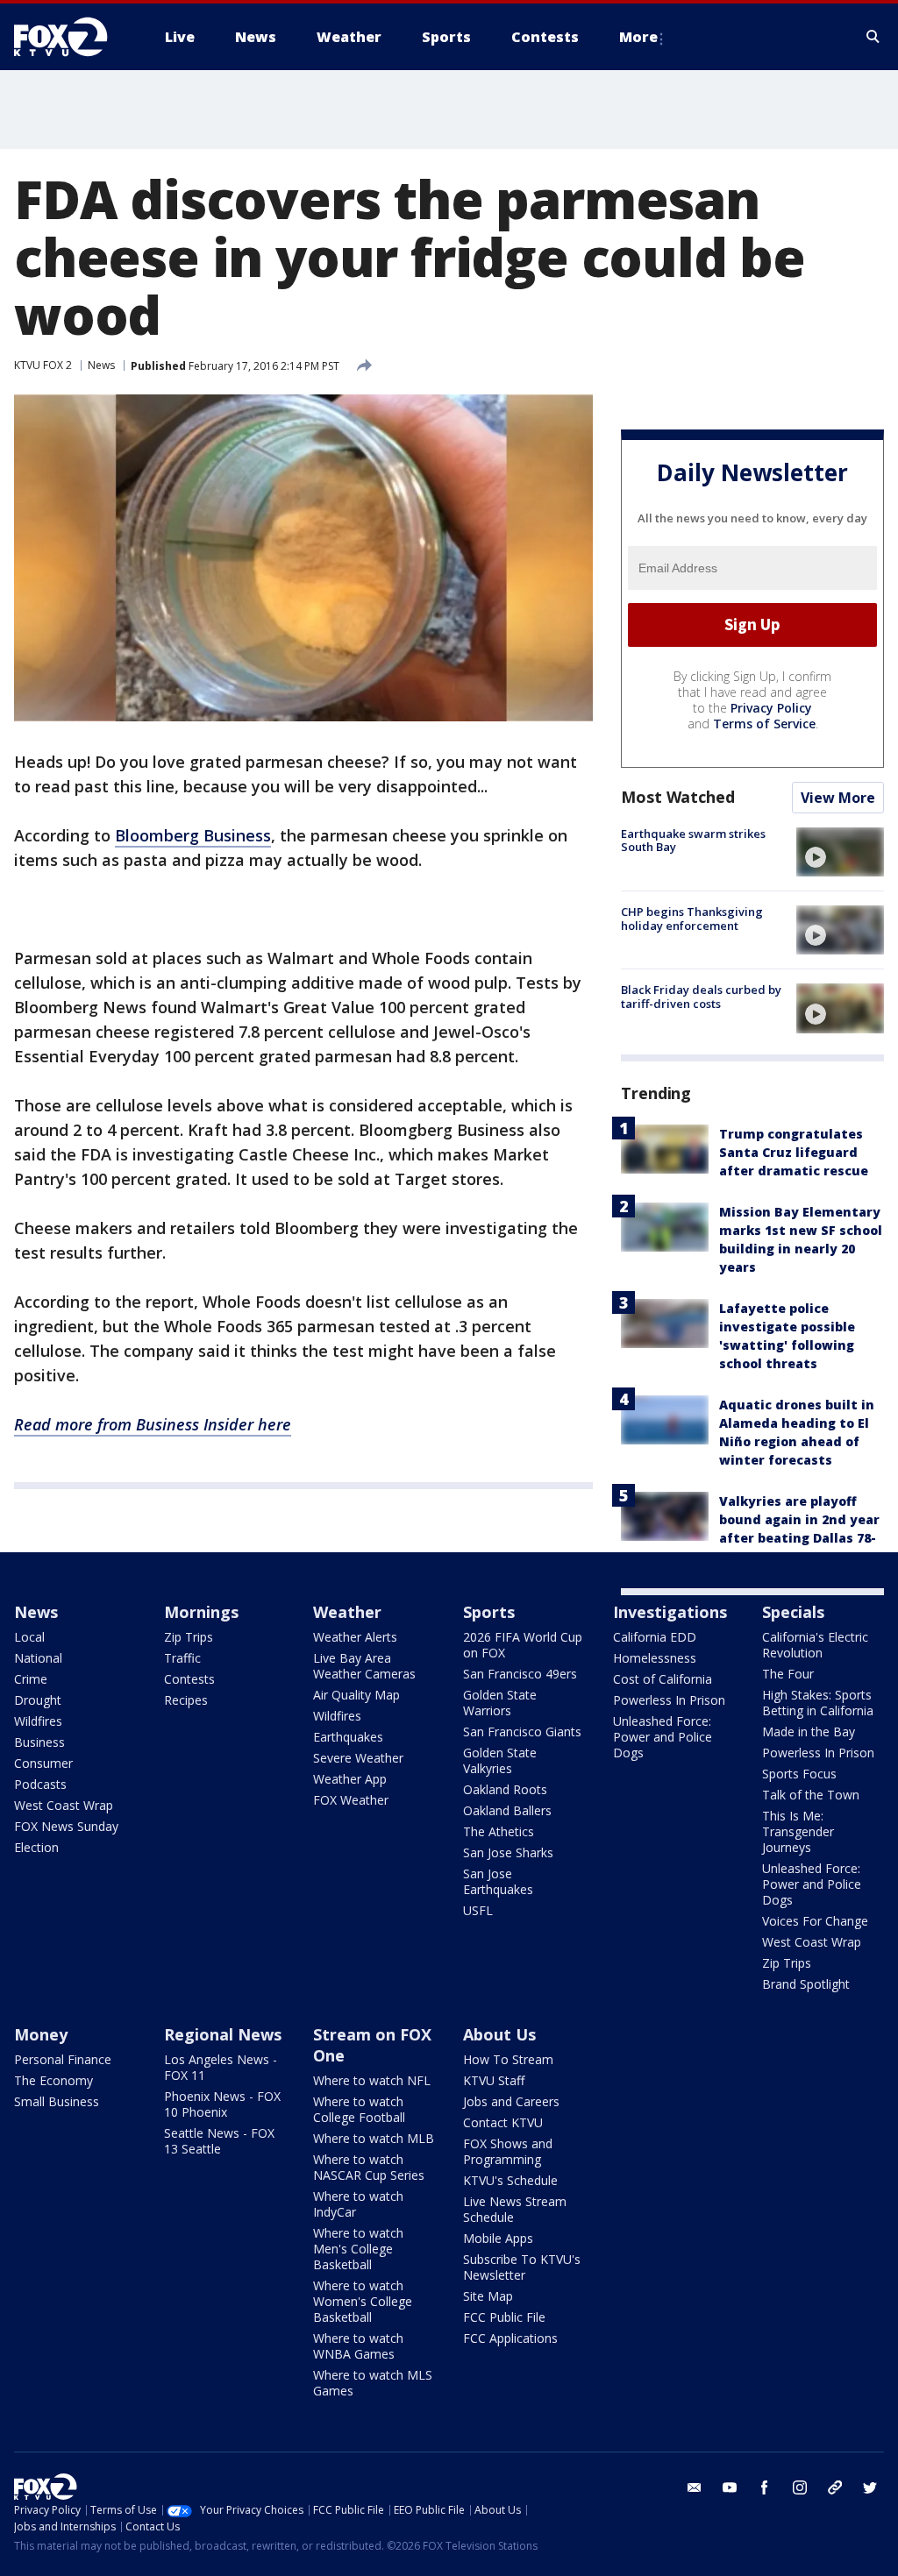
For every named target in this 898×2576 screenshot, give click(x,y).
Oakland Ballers (507, 1810)
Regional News (223, 2034)
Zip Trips (189, 1637)
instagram (800, 2487)
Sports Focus (799, 1774)
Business (39, 1742)
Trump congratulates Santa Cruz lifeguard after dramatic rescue (794, 1152)
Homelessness (655, 1658)
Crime (31, 1679)
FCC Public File (504, 2317)
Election (36, 1847)
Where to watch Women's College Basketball (363, 2301)
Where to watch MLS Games (373, 2383)
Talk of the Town (811, 1795)
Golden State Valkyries (500, 1760)
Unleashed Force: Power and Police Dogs (663, 1737)
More (638, 37)
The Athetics (499, 1831)
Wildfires (38, 1721)
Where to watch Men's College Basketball (358, 2249)
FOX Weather (351, 1800)
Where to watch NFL (372, 2080)
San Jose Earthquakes (498, 1881)
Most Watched (678, 797)
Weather (347, 1612)
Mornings (201, 1612)
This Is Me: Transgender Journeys (798, 1831)
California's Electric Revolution (815, 1645)
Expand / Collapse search (873, 37)
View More (838, 798)
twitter (870, 2487)
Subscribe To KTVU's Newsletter (522, 2267)
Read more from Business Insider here (153, 1424)
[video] (840, 852)
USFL (478, 1910)
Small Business (57, 2101)
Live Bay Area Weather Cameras (364, 1666)
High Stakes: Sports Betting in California (818, 1703)
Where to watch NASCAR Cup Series (369, 2167)
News (101, 365)
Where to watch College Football (359, 2109)
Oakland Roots (505, 1789)
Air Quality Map (356, 1695)
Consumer (43, 1763)
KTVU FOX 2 (43, 365)
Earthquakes (348, 1737)
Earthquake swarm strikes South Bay (693, 841)
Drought (38, 1700)
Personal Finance (63, 2059)
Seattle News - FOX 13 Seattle (219, 2141)
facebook (765, 2487)
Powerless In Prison (669, 1700)
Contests (189, 1679)
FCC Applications (510, 2338)
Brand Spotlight (806, 1984)
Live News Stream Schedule (515, 2209)
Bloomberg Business (193, 835)
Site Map (488, 2296)
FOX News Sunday (66, 1826)
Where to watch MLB (374, 2138)
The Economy (53, 2080)
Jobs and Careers (511, 2101)
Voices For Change (815, 1921)
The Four (788, 1674)
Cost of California (663, 1679)
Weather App (350, 1779)
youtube (730, 2487)
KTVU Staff (494, 2080)
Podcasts (40, 1784)
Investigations (670, 1612)
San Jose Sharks (508, 1852)
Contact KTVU (503, 2122)
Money (41, 2034)
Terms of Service (764, 724)
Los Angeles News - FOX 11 (221, 2067)
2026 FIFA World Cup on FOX (523, 1645)
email (695, 2487)
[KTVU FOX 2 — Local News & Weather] (72, 37)
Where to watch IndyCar (358, 2204)
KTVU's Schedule (510, 2180)
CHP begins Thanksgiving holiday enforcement (692, 919)
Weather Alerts (355, 1637)
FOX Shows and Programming (508, 2151)
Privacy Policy (771, 708)
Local (29, 1637)
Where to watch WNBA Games (358, 2346)
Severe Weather (358, 1758)
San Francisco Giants (522, 1732)
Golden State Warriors (500, 1703)
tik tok (835, 2487)
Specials (793, 1612)
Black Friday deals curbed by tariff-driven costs (701, 997)
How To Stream (508, 2059)
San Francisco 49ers (520, 1674)
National (38, 1658)
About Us (499, 2034)
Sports (489, 1612)
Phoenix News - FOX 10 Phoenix (222, 2104)
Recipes (186, 1700)
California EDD (655, 1637)
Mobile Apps (498, 2238)
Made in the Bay (809, 1732)
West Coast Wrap (64, 1805)
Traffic (182, 1658)
